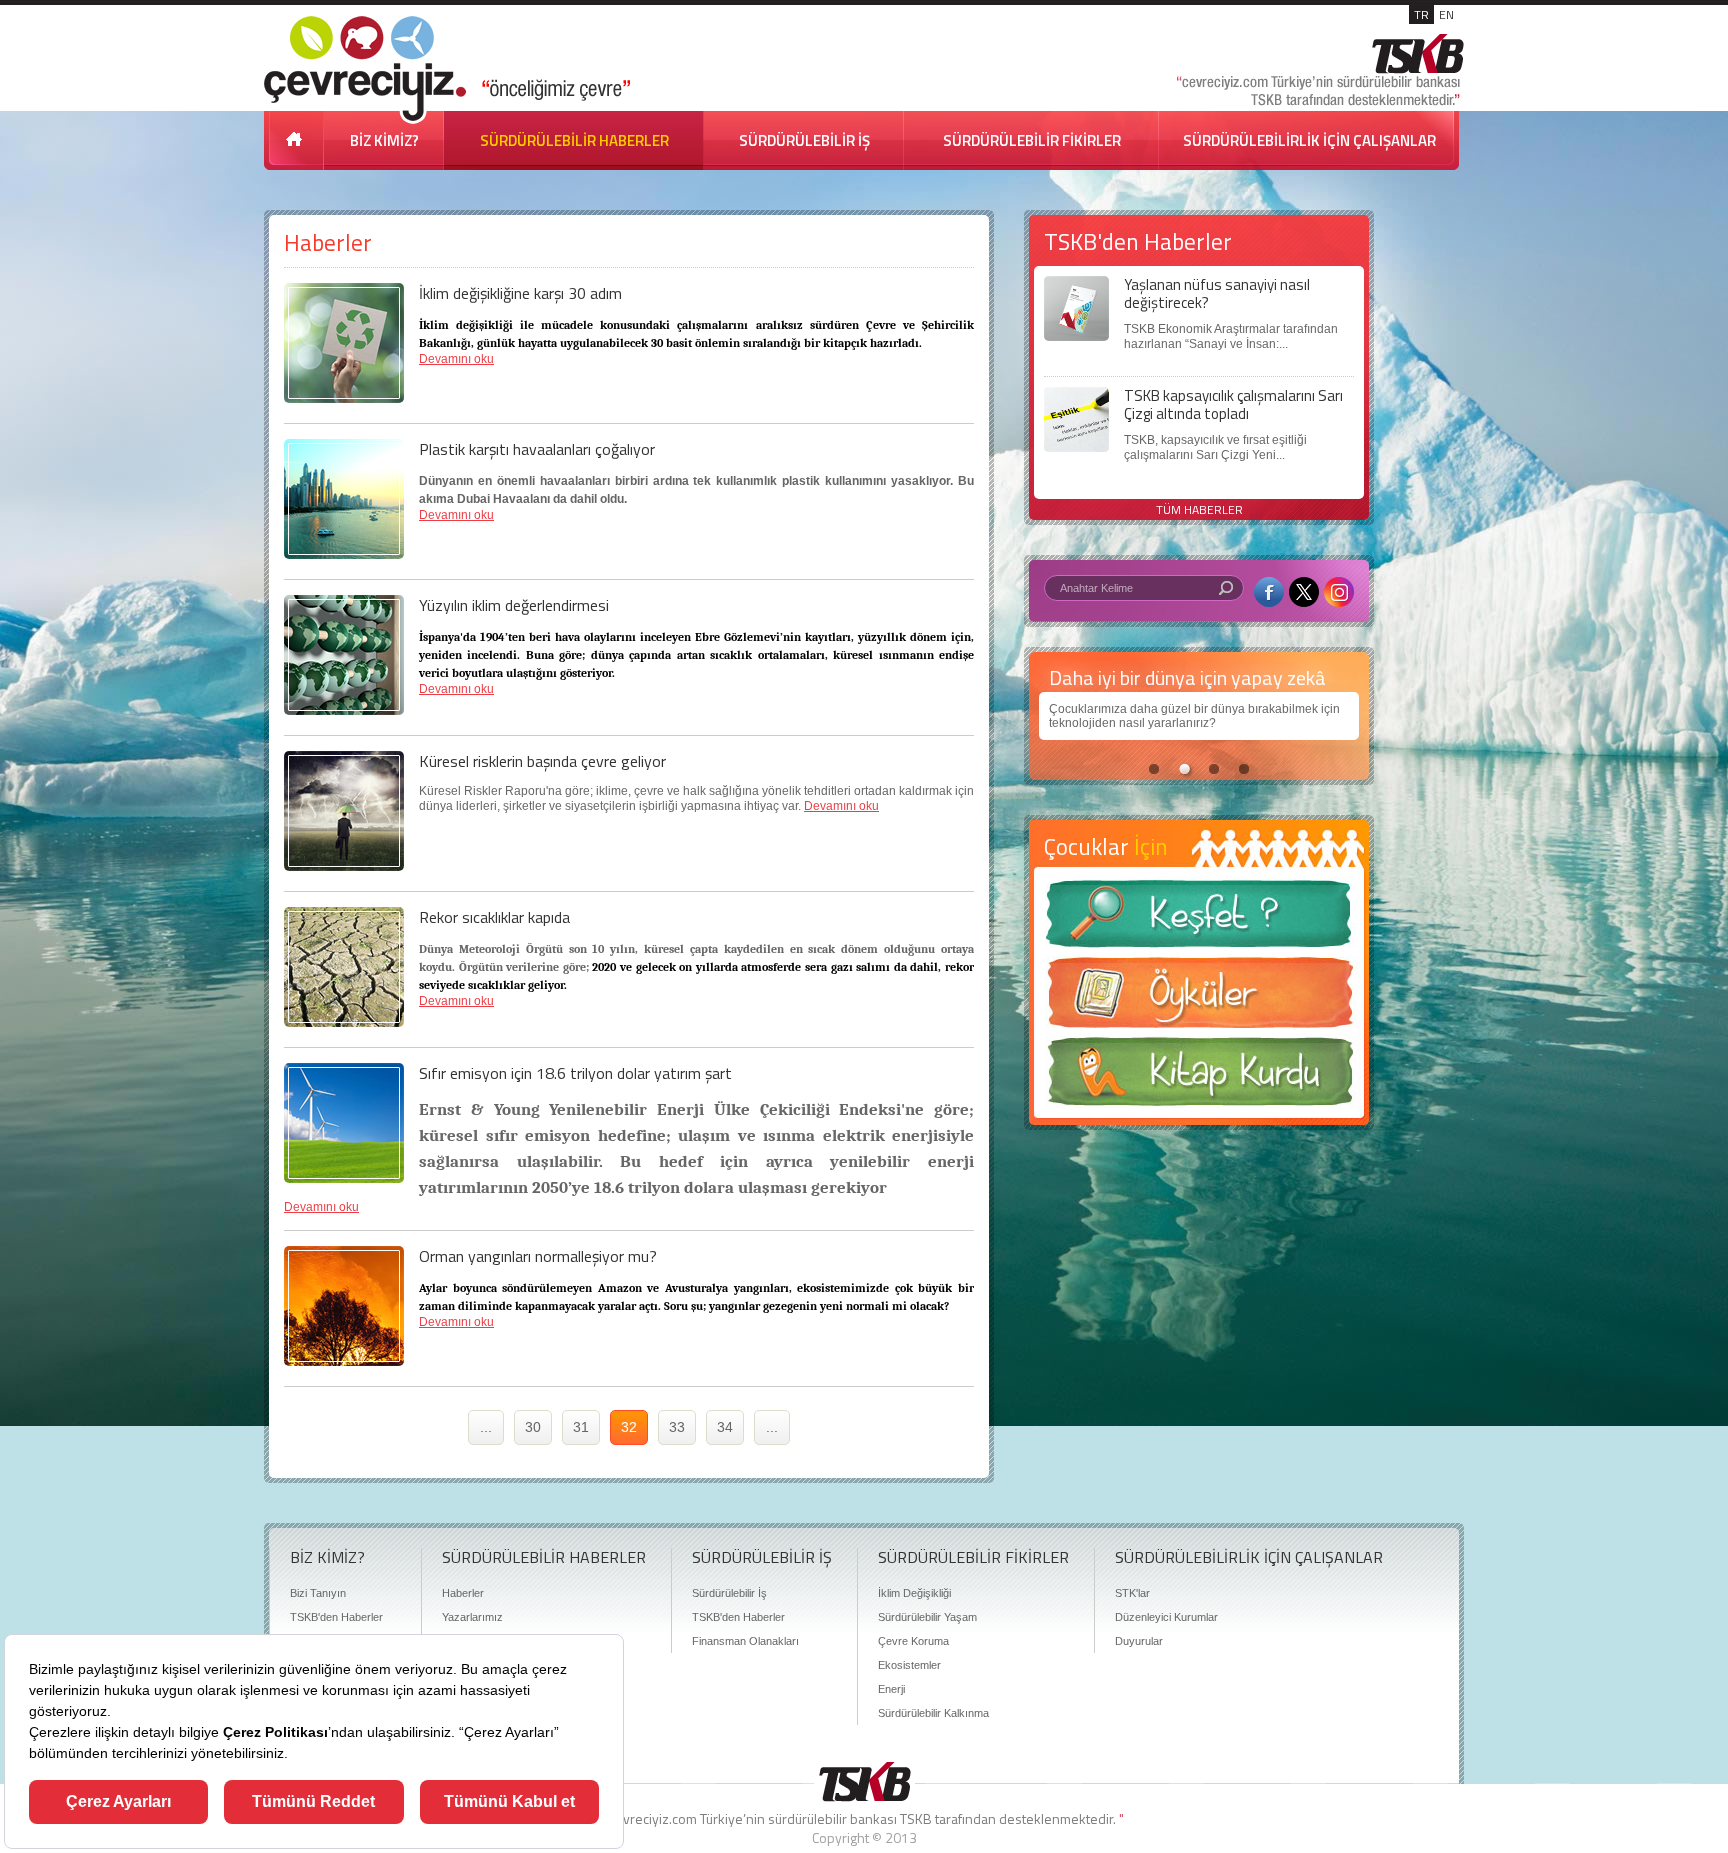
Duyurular (1139, 1641)
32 (629, 1427)
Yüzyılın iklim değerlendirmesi (514, 605)
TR (1421, 14)
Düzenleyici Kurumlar (1166, 1617)
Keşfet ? (1199, 919)
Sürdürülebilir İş (729, 1593)
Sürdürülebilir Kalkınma (933, 1713)
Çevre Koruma (913, 1641)
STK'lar (1132, 1593)
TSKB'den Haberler (336, 1617)
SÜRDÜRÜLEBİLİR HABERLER (574, 140)
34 (725, 1427)
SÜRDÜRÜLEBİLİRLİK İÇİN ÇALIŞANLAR (1309, 140)
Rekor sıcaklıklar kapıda (494, 917)
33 (677, 1427)
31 (581, 1427)
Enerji (891, 1689)
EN (1446, 14)
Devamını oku (456, 359)
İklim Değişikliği (914, 1593)
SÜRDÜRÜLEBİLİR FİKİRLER (1032, 140)
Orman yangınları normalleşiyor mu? (538, 1256)
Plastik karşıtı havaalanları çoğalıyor (537, 449)
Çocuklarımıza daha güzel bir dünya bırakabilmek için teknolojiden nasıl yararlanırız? (1194, 716)
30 (533, 1427)
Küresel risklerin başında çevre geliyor (542, 761)
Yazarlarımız (472, 1617)
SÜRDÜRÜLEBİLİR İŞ (804, 140)
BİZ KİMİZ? (384, 140)
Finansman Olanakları (745, 1641)
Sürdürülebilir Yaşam (927, 1617)
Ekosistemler (909, 1665)
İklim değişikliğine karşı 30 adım (520, 293)
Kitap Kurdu (1199, 1077)
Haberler (463, 1593)
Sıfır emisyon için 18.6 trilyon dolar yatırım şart (575, 1073)
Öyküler (1199, 999)
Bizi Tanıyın (318, 1593)
